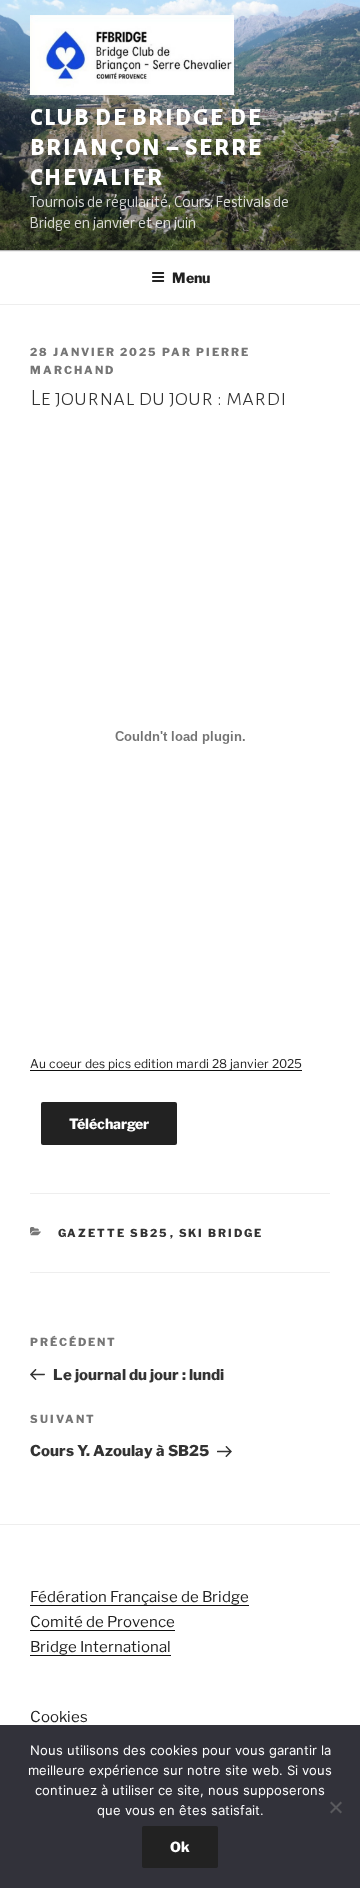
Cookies (59, 1717)
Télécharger (109, 1123)
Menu (191, 277)
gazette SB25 (114, 1233)
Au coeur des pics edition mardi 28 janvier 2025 (166, 1063)
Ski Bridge (221, 1233)
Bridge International (100, 1647)
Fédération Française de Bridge (139, 1597)
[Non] (335, 1807)
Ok (180, 1846)
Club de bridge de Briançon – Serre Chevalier (146, 148)
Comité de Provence (102, 1622)
